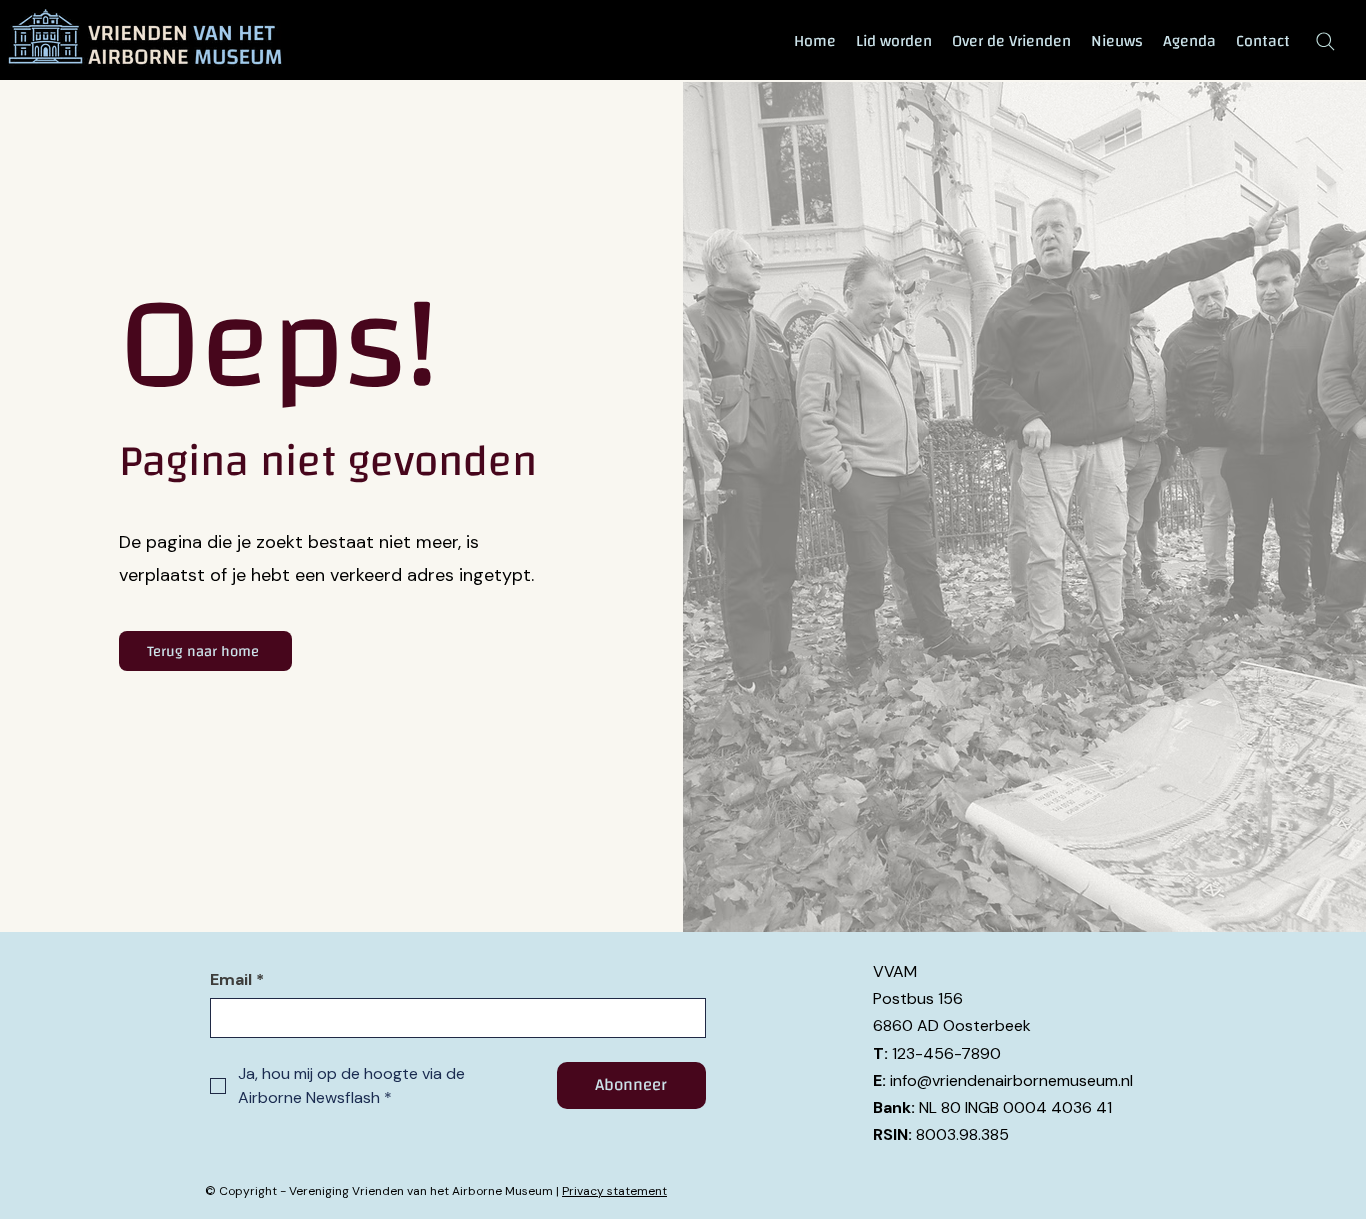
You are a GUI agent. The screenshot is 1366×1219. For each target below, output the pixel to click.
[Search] (1325, 41)
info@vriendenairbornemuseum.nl (1011, 1080)
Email (237, 980)
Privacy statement (614, 1191)
